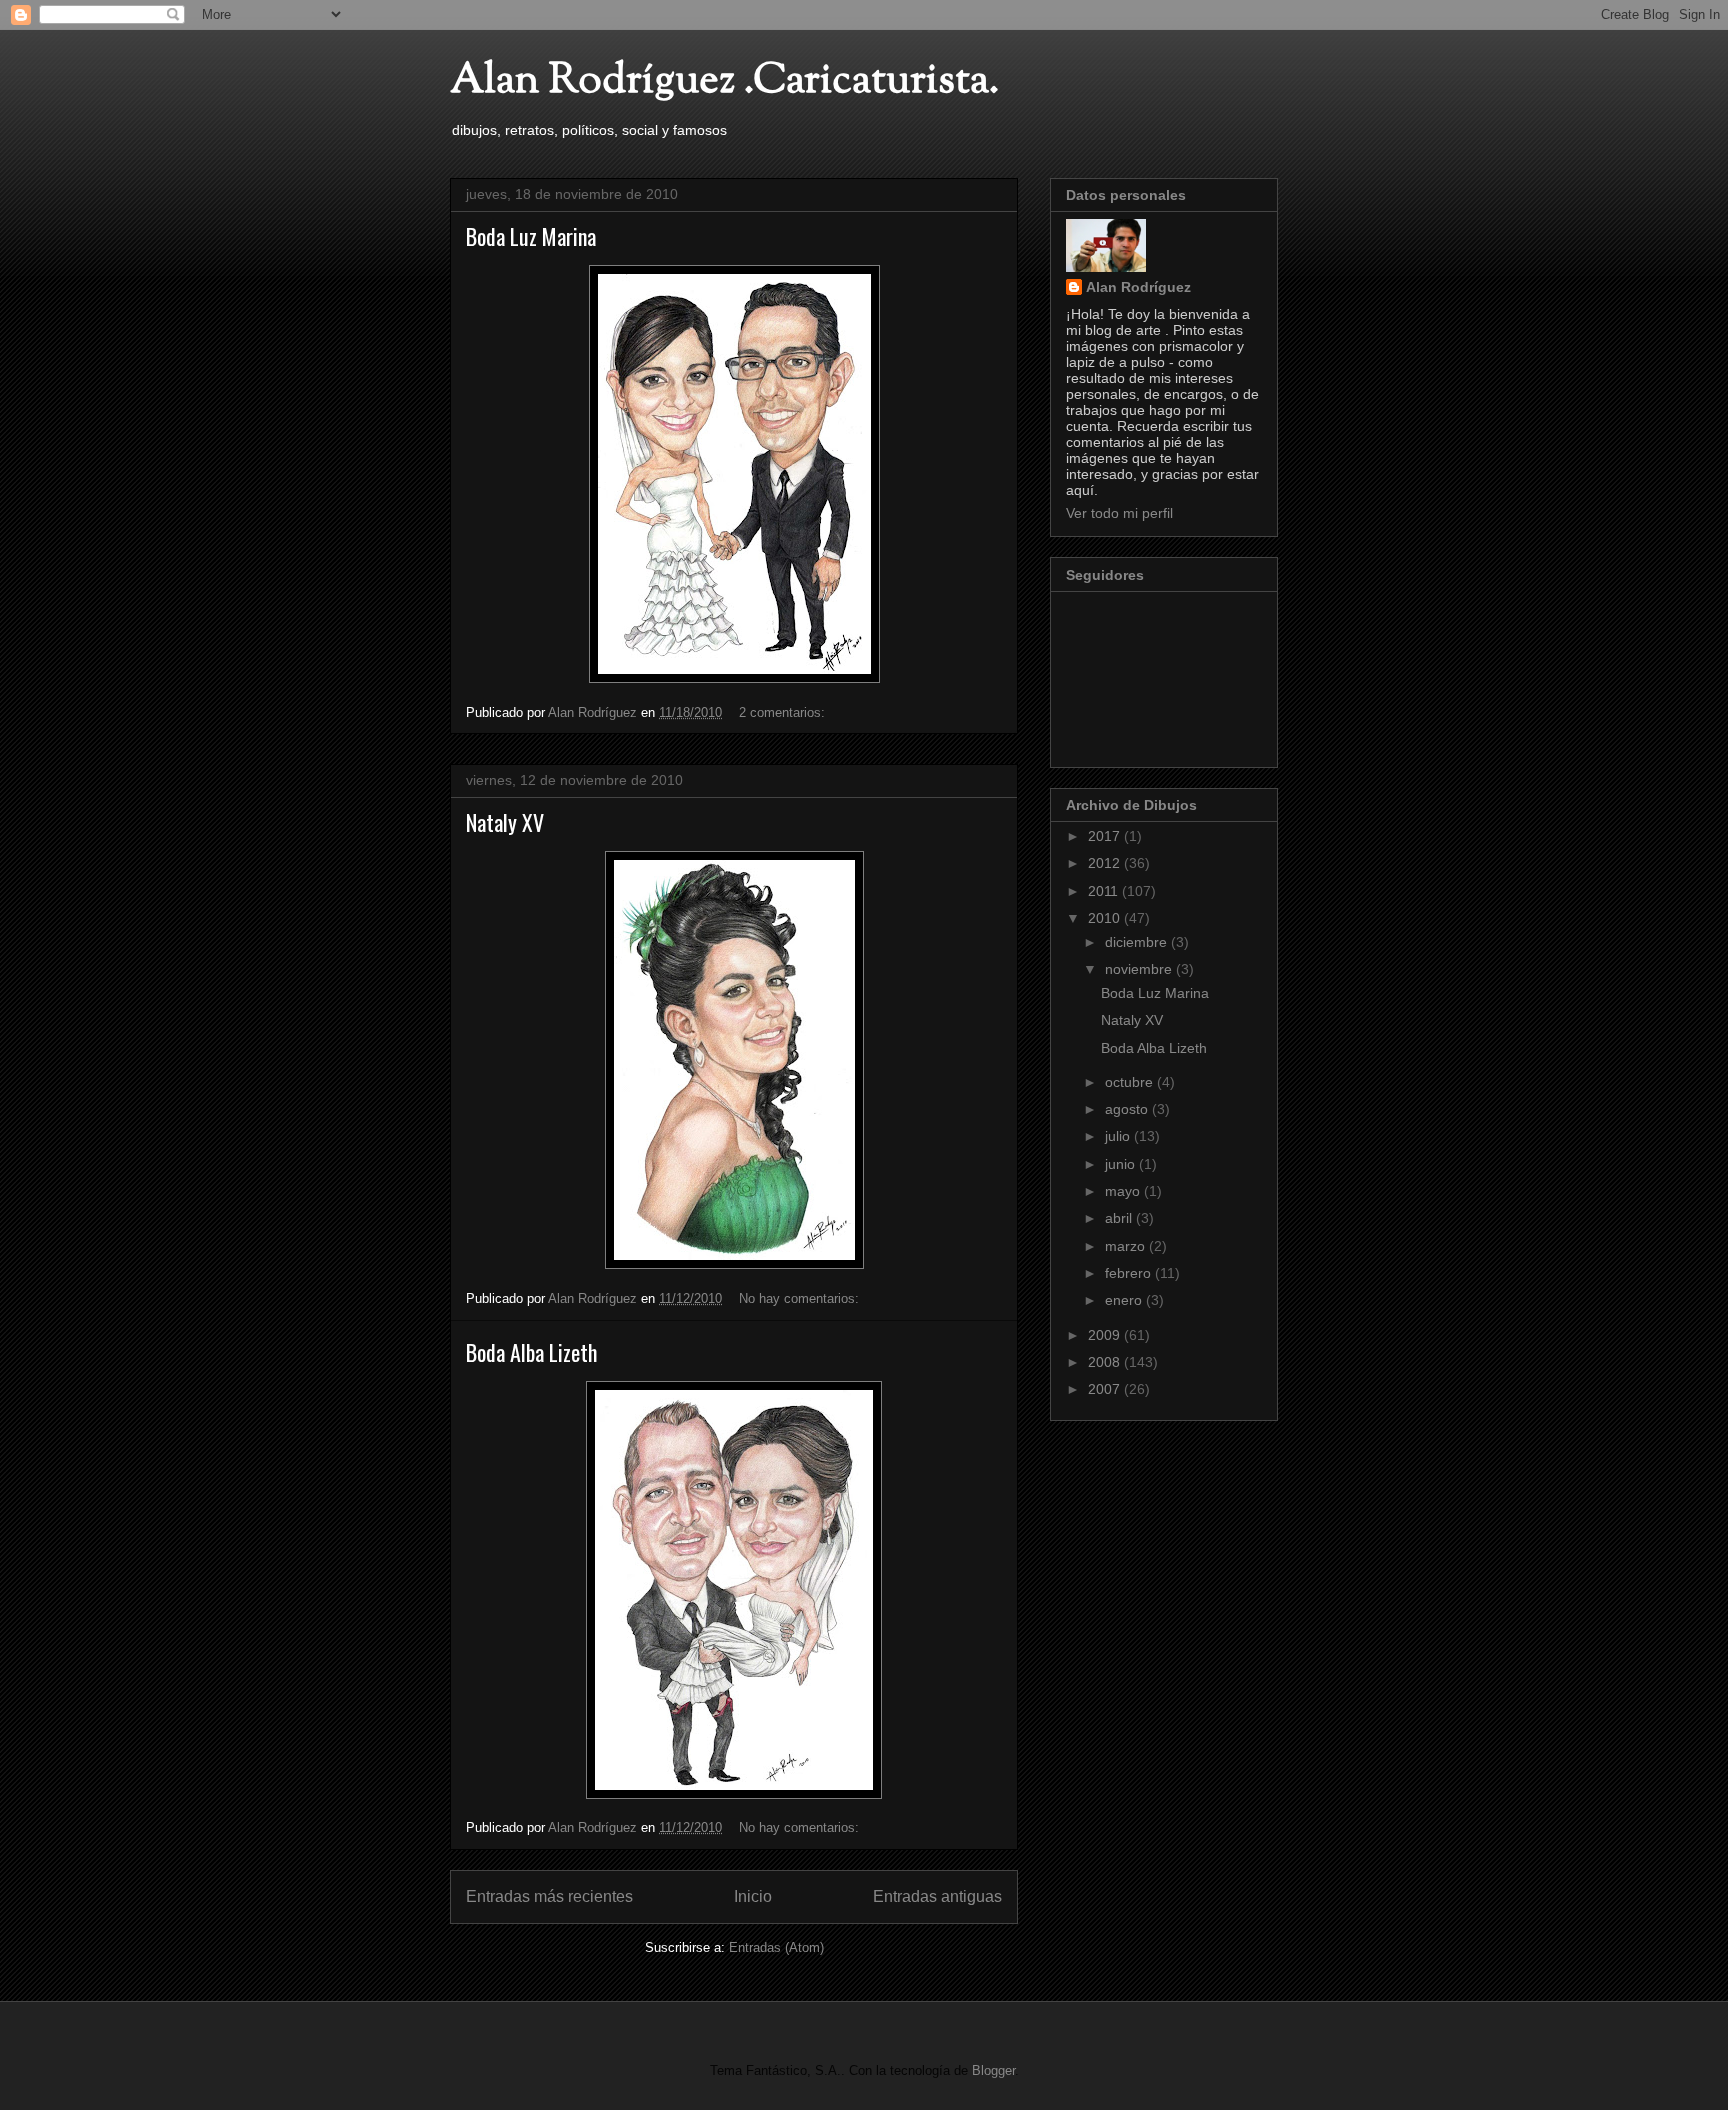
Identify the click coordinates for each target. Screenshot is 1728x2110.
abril (1120, 1218)
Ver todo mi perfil (1119, 513)
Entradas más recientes (549, 1896)
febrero (1130, 1273)
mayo (1124, 1191)
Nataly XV (505, 822)
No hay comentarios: (801, 1298)
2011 (1105, 891)
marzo (1127, 1246)
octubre (1131, 1082)
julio (1119, 1136)
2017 (1106, 836)
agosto (1128, 1109)
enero (1125, 1300)
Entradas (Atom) (776, 1947)
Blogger (993, 2070)
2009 (1106, 1335)
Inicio (753, 1896)
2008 (1106, 1362)
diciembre (1138, 942)
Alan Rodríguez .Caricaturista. (724, 82)
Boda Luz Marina (531, 236)
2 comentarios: (784, 712)
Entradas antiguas (937, 1896)
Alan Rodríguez (1138, 287)
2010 (1106, 918)
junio (1122, 1164)
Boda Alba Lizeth (531, 1352)
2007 (1106, 1389)
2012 (1106, 863)
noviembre (1140, 969)
